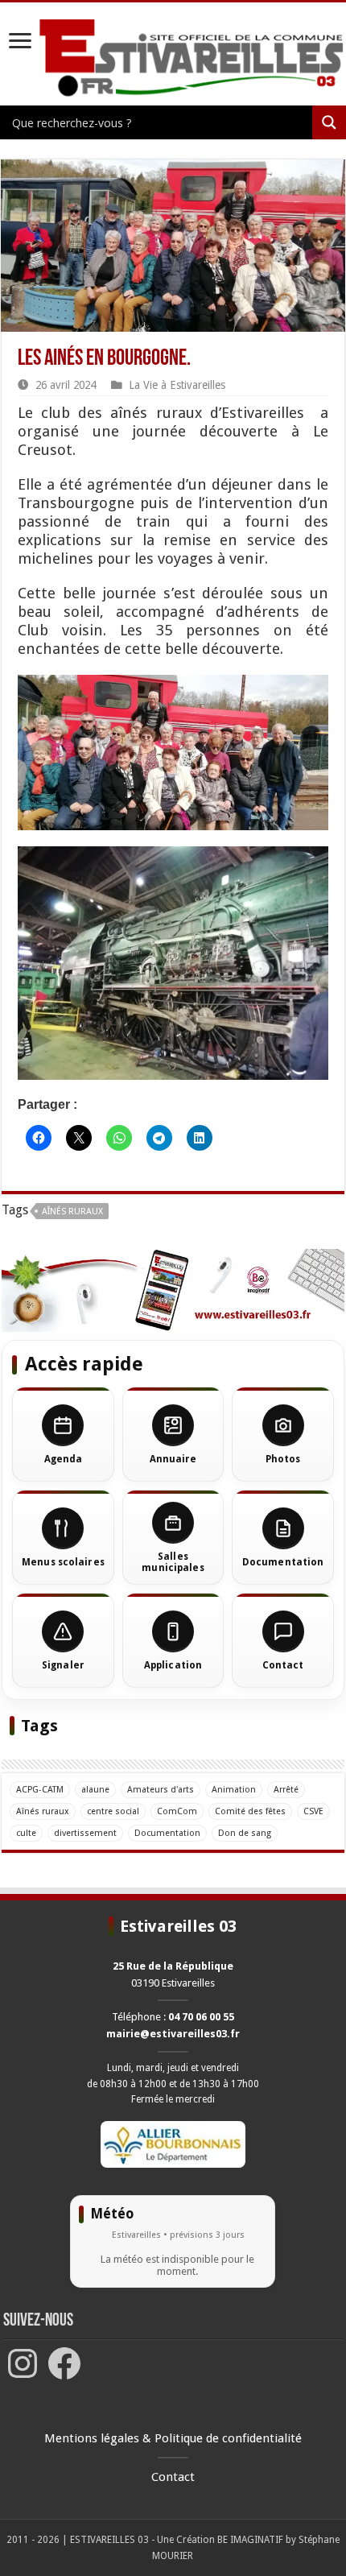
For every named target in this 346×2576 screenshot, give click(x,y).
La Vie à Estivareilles (177, 385)
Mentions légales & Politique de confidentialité (173, 2438)
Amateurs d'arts (161, 1790)
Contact (173, 2477)
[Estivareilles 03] (173, 1290)
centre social (113, 1811)
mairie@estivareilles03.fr (173, 2034)
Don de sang (245, 1833)
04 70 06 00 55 (201, 2017)
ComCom (177, 1811)
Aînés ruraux (72, 1212)
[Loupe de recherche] (329, 122)
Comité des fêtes (250, 1811)
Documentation (167, 1833)
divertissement (85, 1833)
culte (26, 1833)
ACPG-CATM (40, 1790)
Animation (234, 1790)
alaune (95, 1790)
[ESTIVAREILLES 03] (173, 59)
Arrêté (286, 1790)
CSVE (313, 1811)
